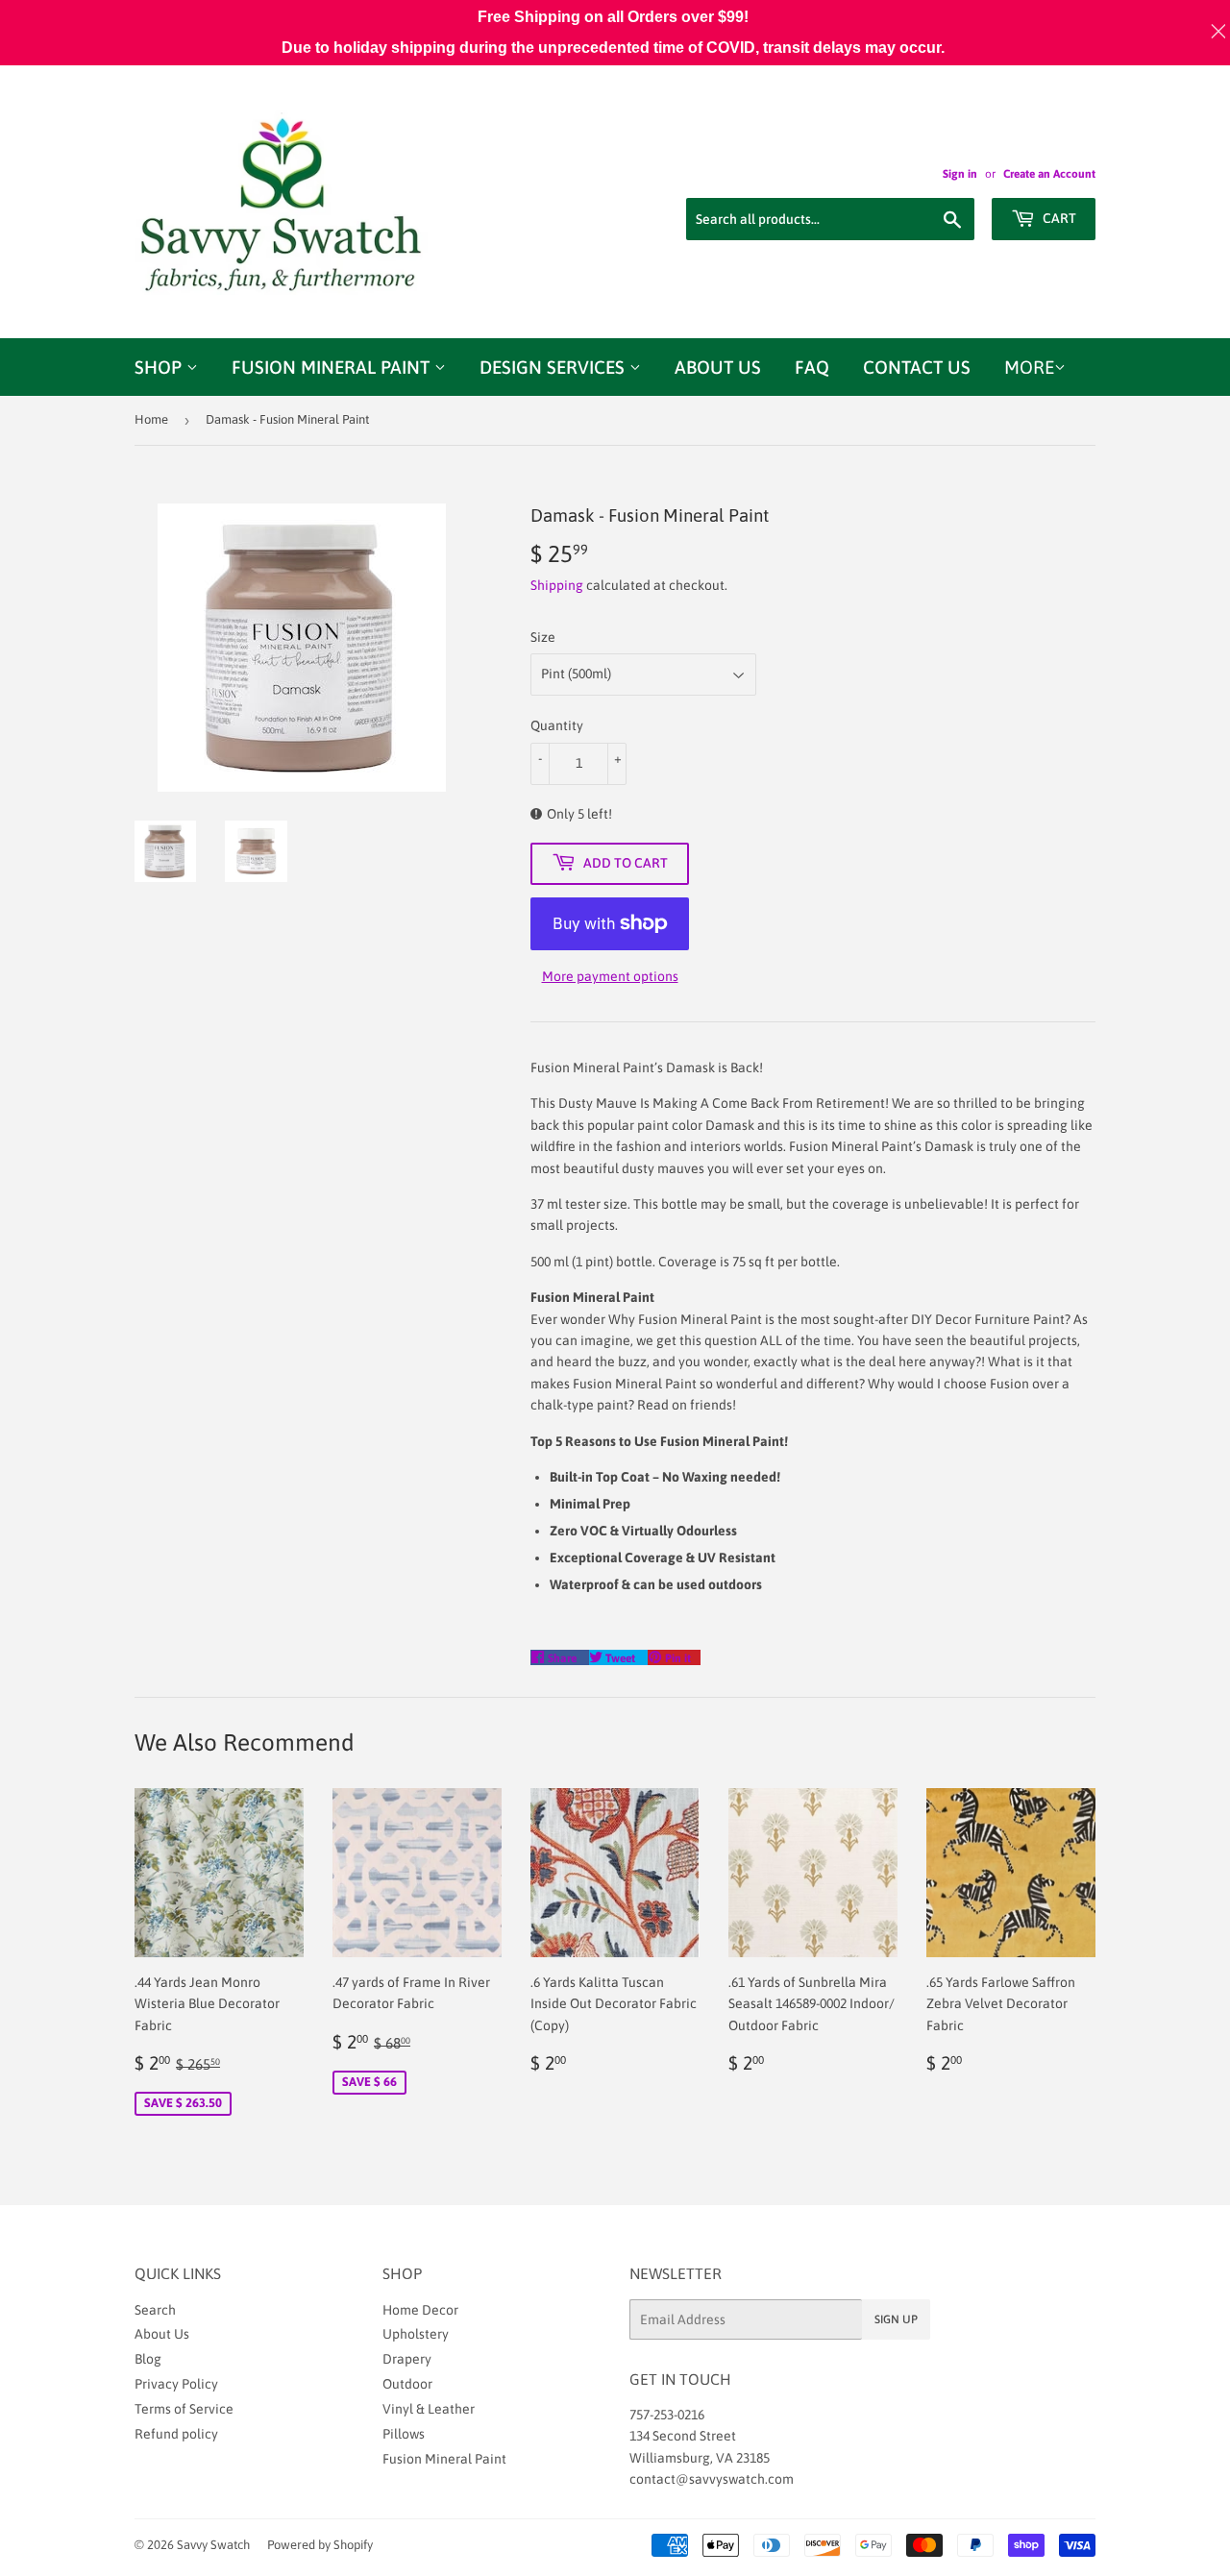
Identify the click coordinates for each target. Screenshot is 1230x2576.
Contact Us (917, 367)
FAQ (812, 367)
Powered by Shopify (320, 2545)
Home (151, 419)
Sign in (960, 174)
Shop (160, 367)
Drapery (407, 2359)
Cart (1058, 218)
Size (543, 637)
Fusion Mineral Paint (333, 367)
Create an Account (1049, 174)
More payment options (610, 976)
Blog (148, 2359)
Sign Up (896, 2319)
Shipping (557, 585)
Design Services (554, 367)
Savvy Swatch (213, 2545)
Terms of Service (184, 2409)
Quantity (557, 725)
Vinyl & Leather (429, 2409)
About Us (718, 367)
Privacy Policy (176, 2384)
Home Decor (420, 2310)
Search (155, 2310)
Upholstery (416, 2334)
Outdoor (407, 2384)
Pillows (404, 2434)
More (1029, 367)
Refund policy (176, 2434)
